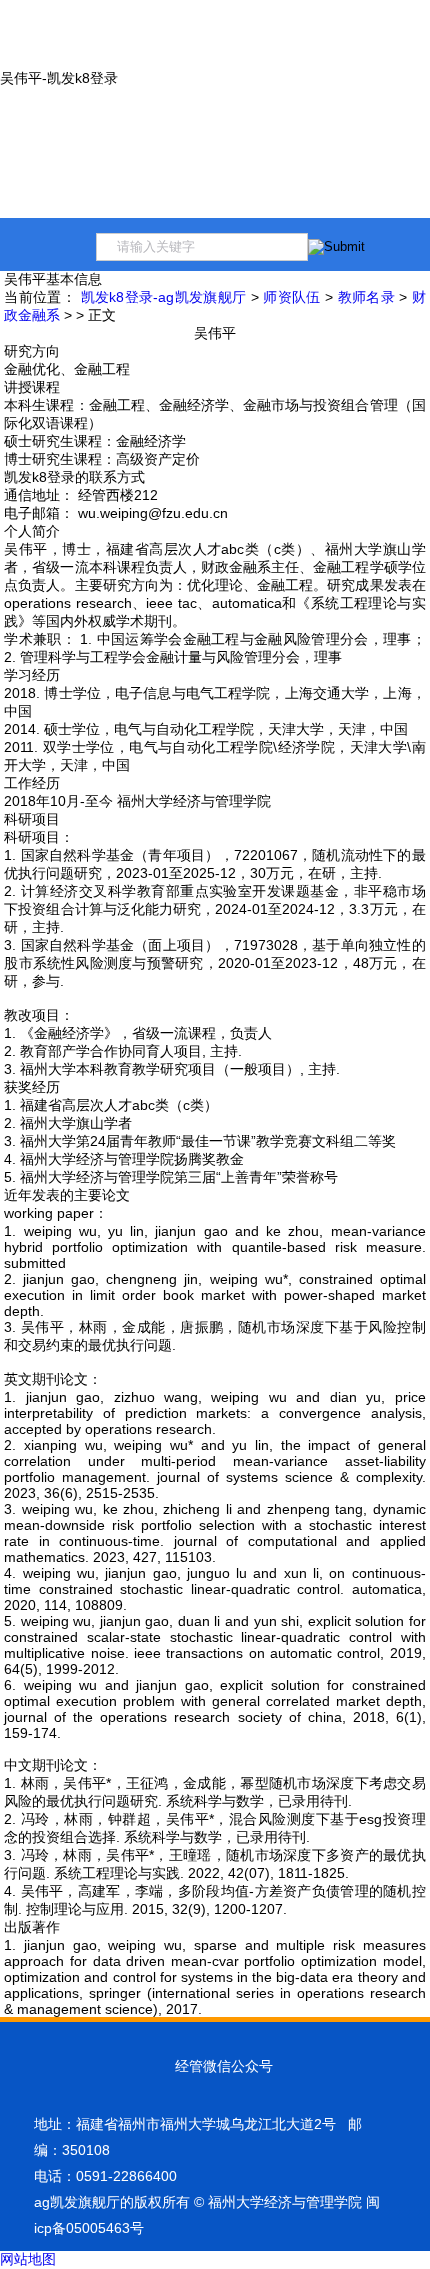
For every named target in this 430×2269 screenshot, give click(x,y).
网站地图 (28, 2259)
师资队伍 (291, 297)
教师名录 (366, 297)
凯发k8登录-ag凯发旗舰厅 (164, 297)
